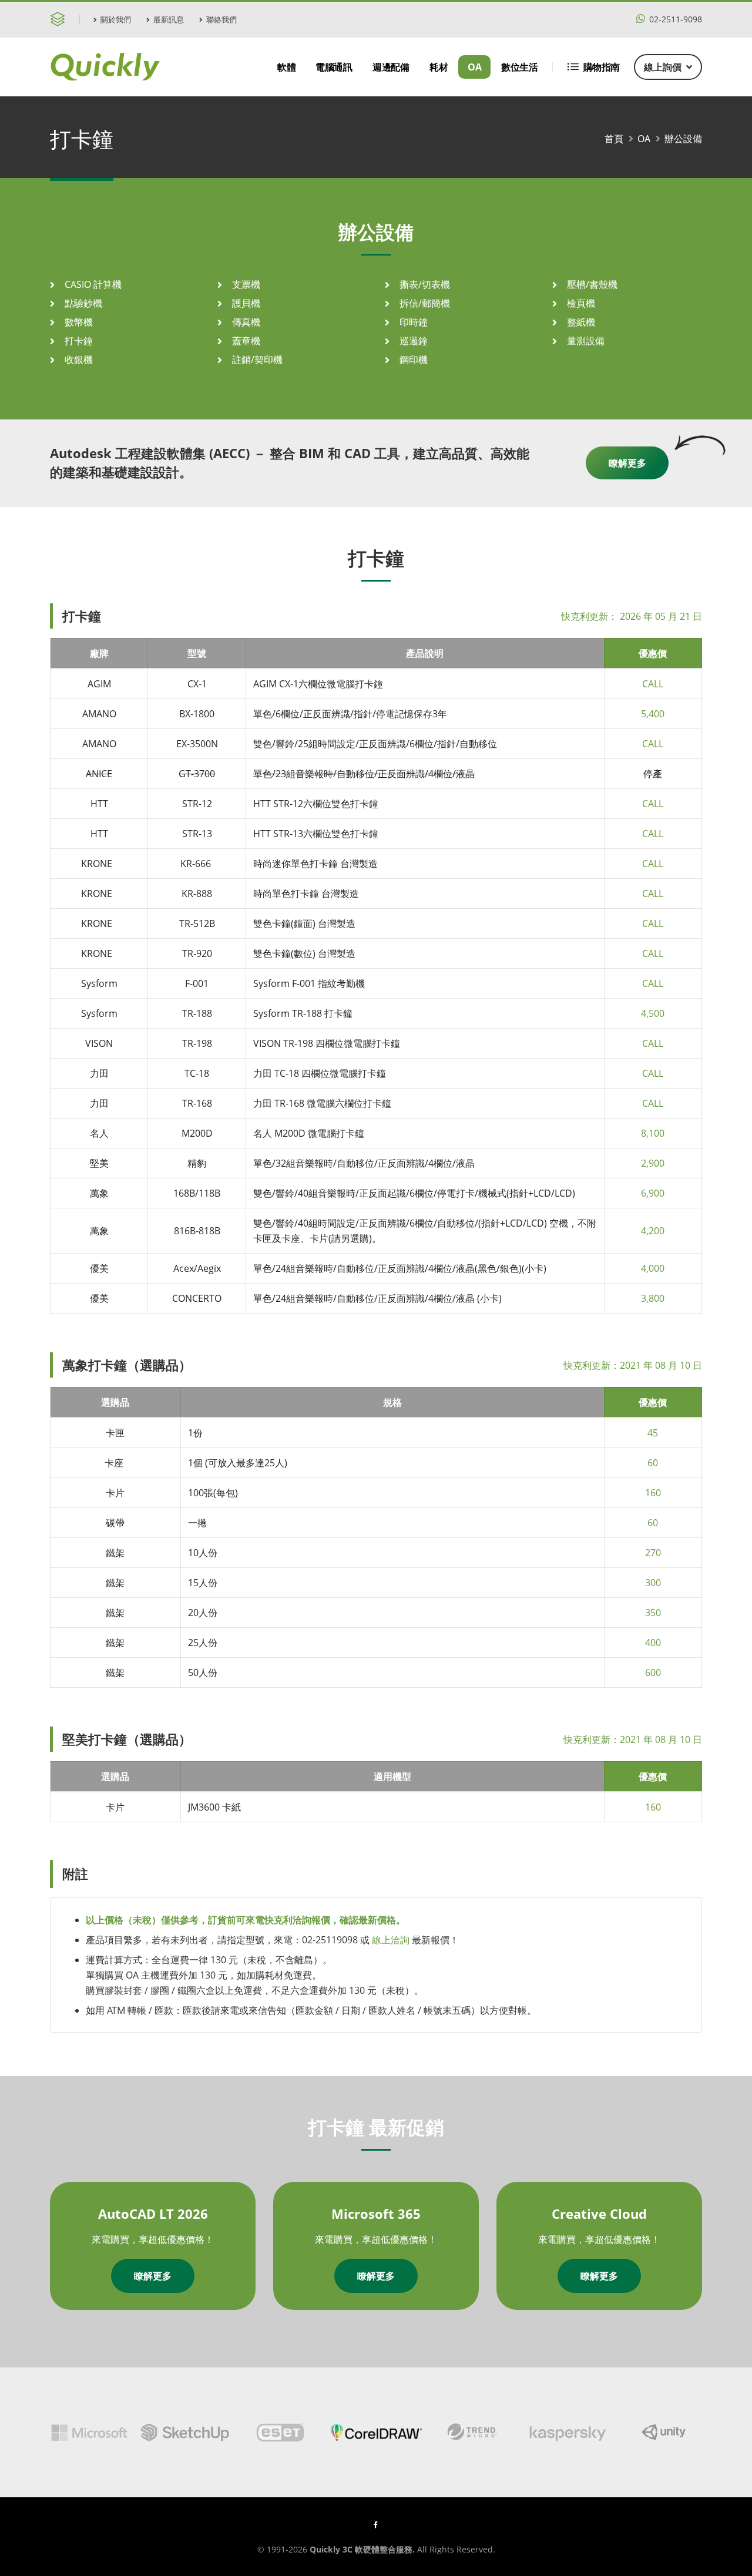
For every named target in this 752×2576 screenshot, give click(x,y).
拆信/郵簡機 (425, 303)
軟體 (286, 67)
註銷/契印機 (257, 360)
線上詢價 (663, 67)
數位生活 (519, 67)
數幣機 (79, 322)
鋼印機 (414, 360)
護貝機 (246, 303)
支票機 (246, 284)
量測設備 (586, 341)
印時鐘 (414, 322)
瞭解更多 (627, 463)
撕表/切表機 (425, 284)
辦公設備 (683, 139)
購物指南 (602, 67)
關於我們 (116, 19)
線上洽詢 (391, 1940)
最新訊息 (169, 19)
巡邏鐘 (414, 341)
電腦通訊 (334, 67)
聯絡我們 (221, 19)
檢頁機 (581, 303)
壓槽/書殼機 (592, 284)
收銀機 (79, 360)
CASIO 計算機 (93, 284)
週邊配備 (391, 67)
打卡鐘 (79, 341)
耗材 (439, 67)
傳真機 (246, 322)
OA (474, 67)
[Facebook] (376, 2524)
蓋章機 (246, 341)
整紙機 (581, 322)
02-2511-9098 (674, 19)
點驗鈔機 (83, 303)
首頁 (614, 139)
